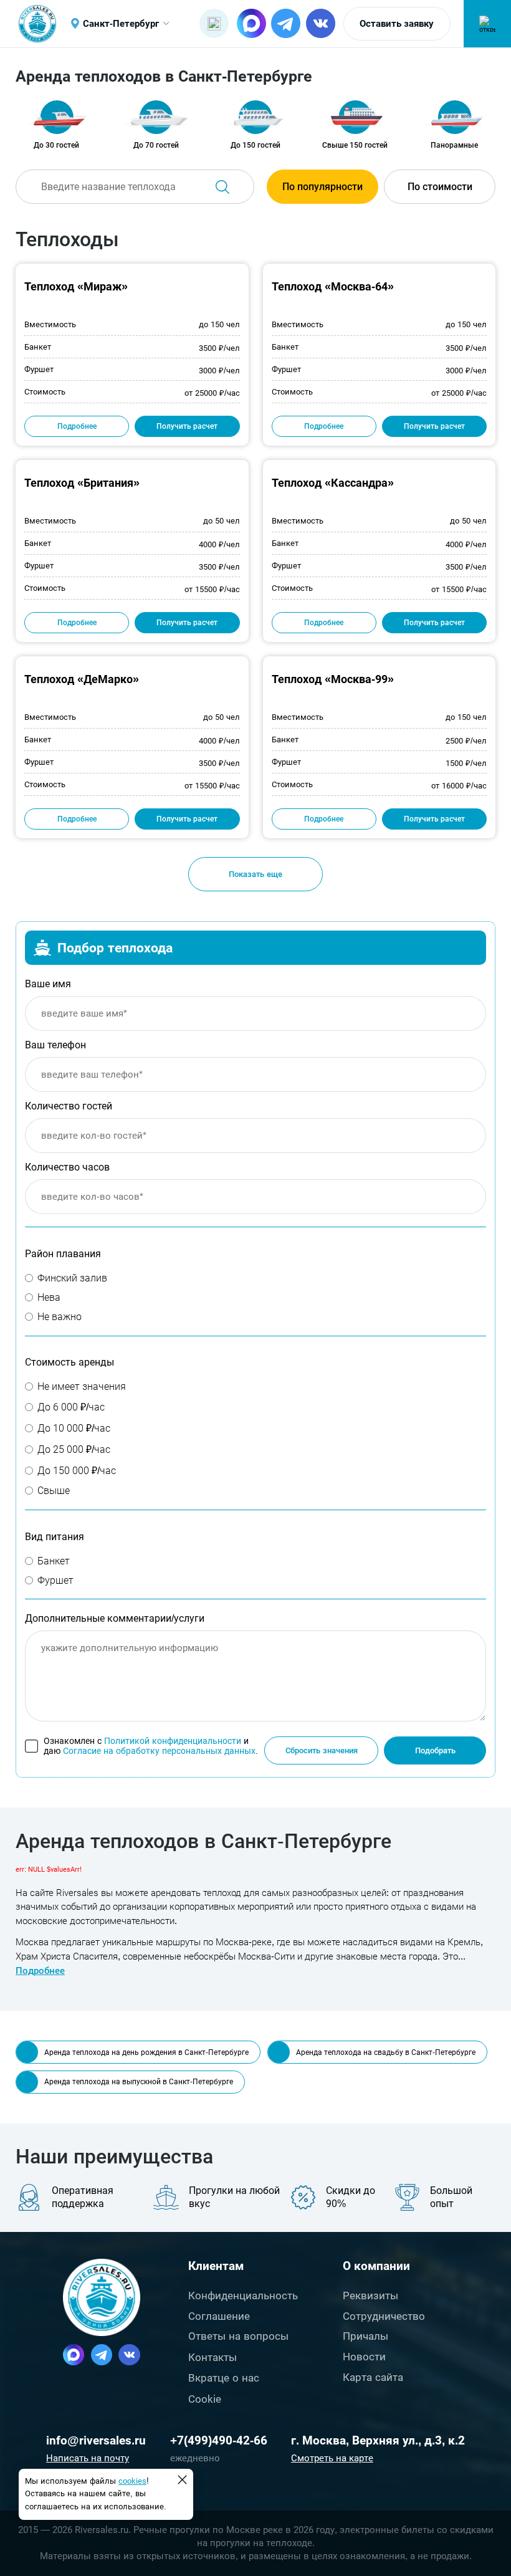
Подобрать (435, 1750)
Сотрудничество (384, 2316)
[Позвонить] (214, 23)
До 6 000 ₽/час (71, 1407)
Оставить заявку (397, 24)
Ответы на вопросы (238, 2336)
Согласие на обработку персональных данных (159, 1751)
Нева (49, 1297)
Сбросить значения (322, 1750)
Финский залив (72, 1278)
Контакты (213, 2357)
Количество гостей (69, 1106)
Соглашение (219, 2316)
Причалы (365, 2336)
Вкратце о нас (224, 2378)
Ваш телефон (55, 1045)
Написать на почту (88, 2458)
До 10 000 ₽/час (74, 1428)
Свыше (54, 1491)
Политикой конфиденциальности (173, 1741)
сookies (132, 2481)
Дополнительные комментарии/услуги (115, 1618)
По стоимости (440, 187)
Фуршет (55, 1580)
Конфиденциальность (243, 2296)
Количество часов (67, 1167)
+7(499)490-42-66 (219, 2440)
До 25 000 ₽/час (74, 1449)
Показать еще (255, 874)
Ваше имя (48, 984)
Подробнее (77, 426)
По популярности (322, 187)
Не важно (60, 1317)
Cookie (205, 2399)
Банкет (54, 1561)
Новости (364, 2357)
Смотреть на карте (332, 2458)
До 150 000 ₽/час (77, 1471)
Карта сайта (373, 2377)
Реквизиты (370, 2296)
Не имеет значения (82, 1386)
